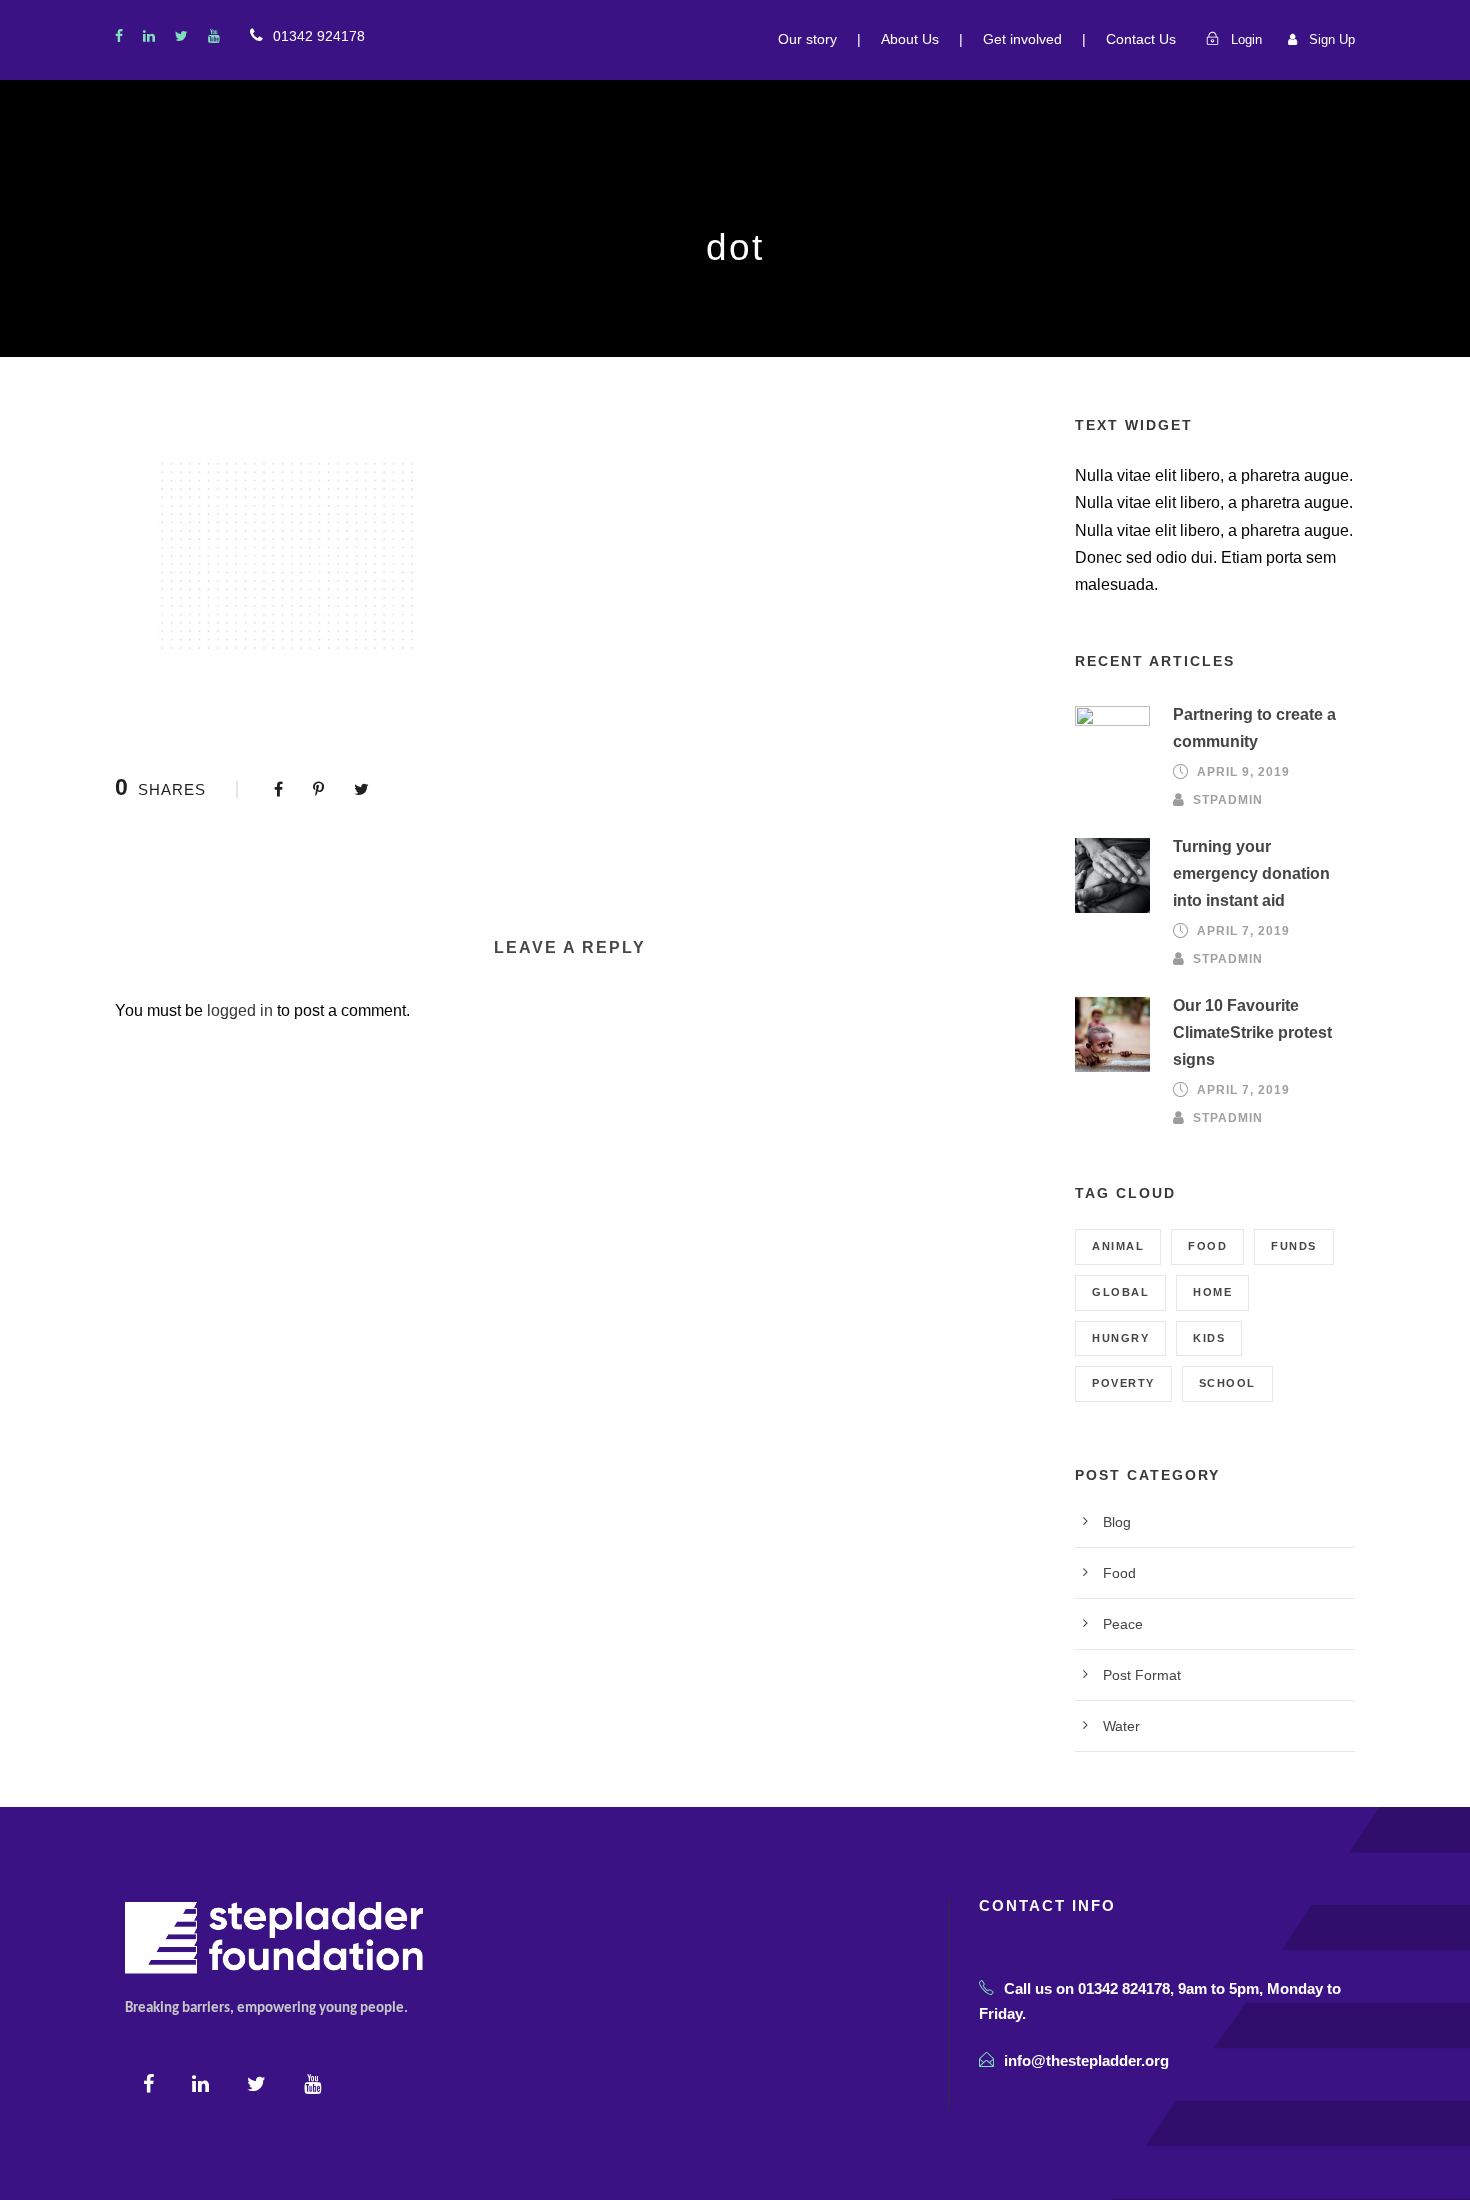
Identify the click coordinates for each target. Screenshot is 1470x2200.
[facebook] (119, 36)
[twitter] (181, 36)
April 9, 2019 (1243, 772)
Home (1212, 1292)
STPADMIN (1228, 799)
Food (1207, 1246)
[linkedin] (149, 36)
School (1227, 1383)
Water (1121, 1726)
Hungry (1120, 1338)
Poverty (1123, 1383)
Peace (1123, 1624)
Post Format (1142, 1675)
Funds (1294, 1246)
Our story (807, 39)
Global (1120, 1292)
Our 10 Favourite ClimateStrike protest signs (1252, 1032)
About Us (910, 39)
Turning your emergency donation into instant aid (1251, 873)
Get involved (1022, 39)
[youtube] (214, 36)
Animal (1118, 1246)
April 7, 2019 (1243, 931)
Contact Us (1141, 39)
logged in (240, 1010)
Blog (1117, 1522)
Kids (1209, 1338)
